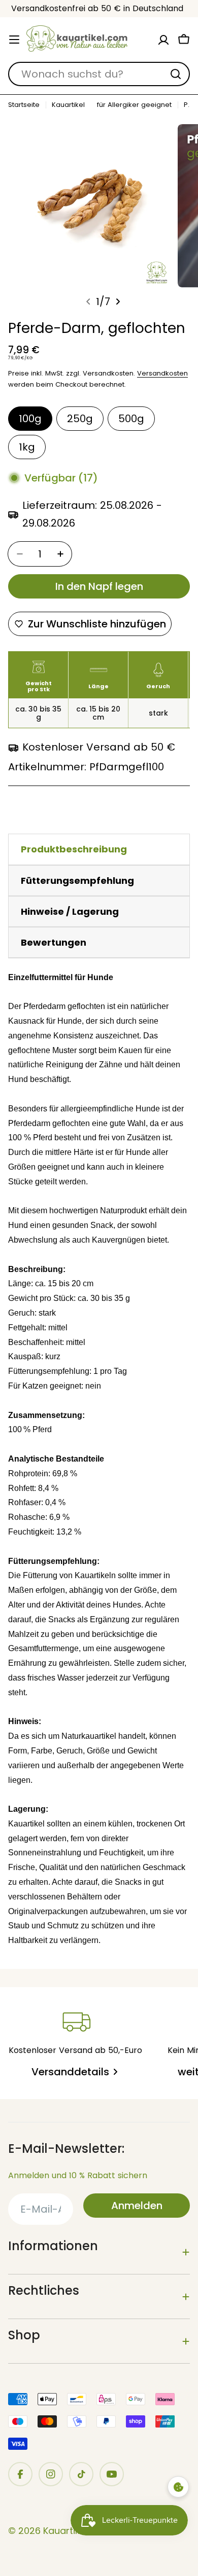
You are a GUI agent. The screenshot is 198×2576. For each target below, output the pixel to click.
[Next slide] (118, 302)
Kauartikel (68, 105)
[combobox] (99, 74)
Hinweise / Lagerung (70, 911)
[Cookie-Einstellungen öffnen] (178, 2487)
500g (131, 419)
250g (80, 419)
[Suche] (176, 74)
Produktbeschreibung (74, 849)
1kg (27, 447)
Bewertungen (54, 942)
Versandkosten (162, 373)
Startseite (24, 105)
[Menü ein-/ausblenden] (14, 40)
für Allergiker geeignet (134, 105)
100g (30, 419)
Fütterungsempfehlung (77, 881)
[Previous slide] (88, 302)
